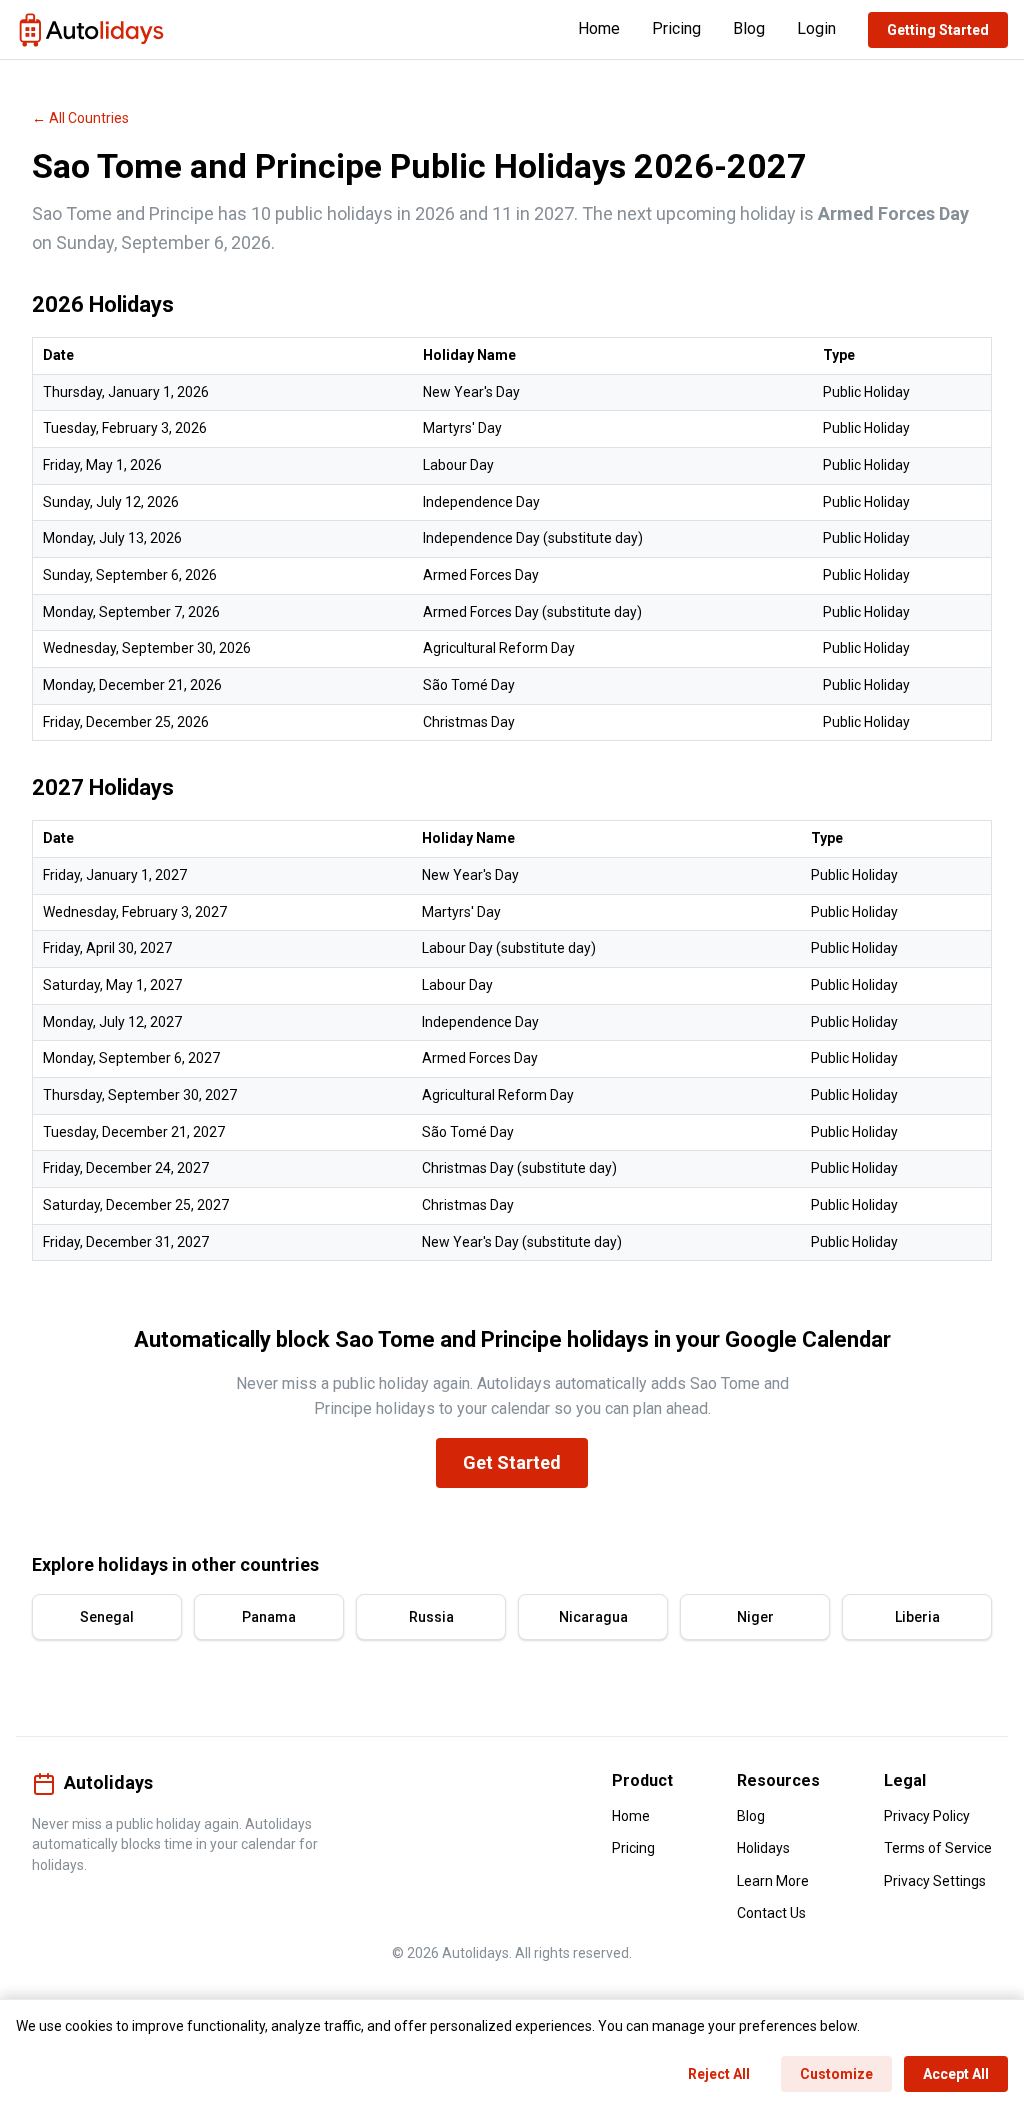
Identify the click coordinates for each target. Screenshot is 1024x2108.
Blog (749, 28)
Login (816, 28)
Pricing (676, 28)
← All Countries (80, 118)
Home (599, 28)
